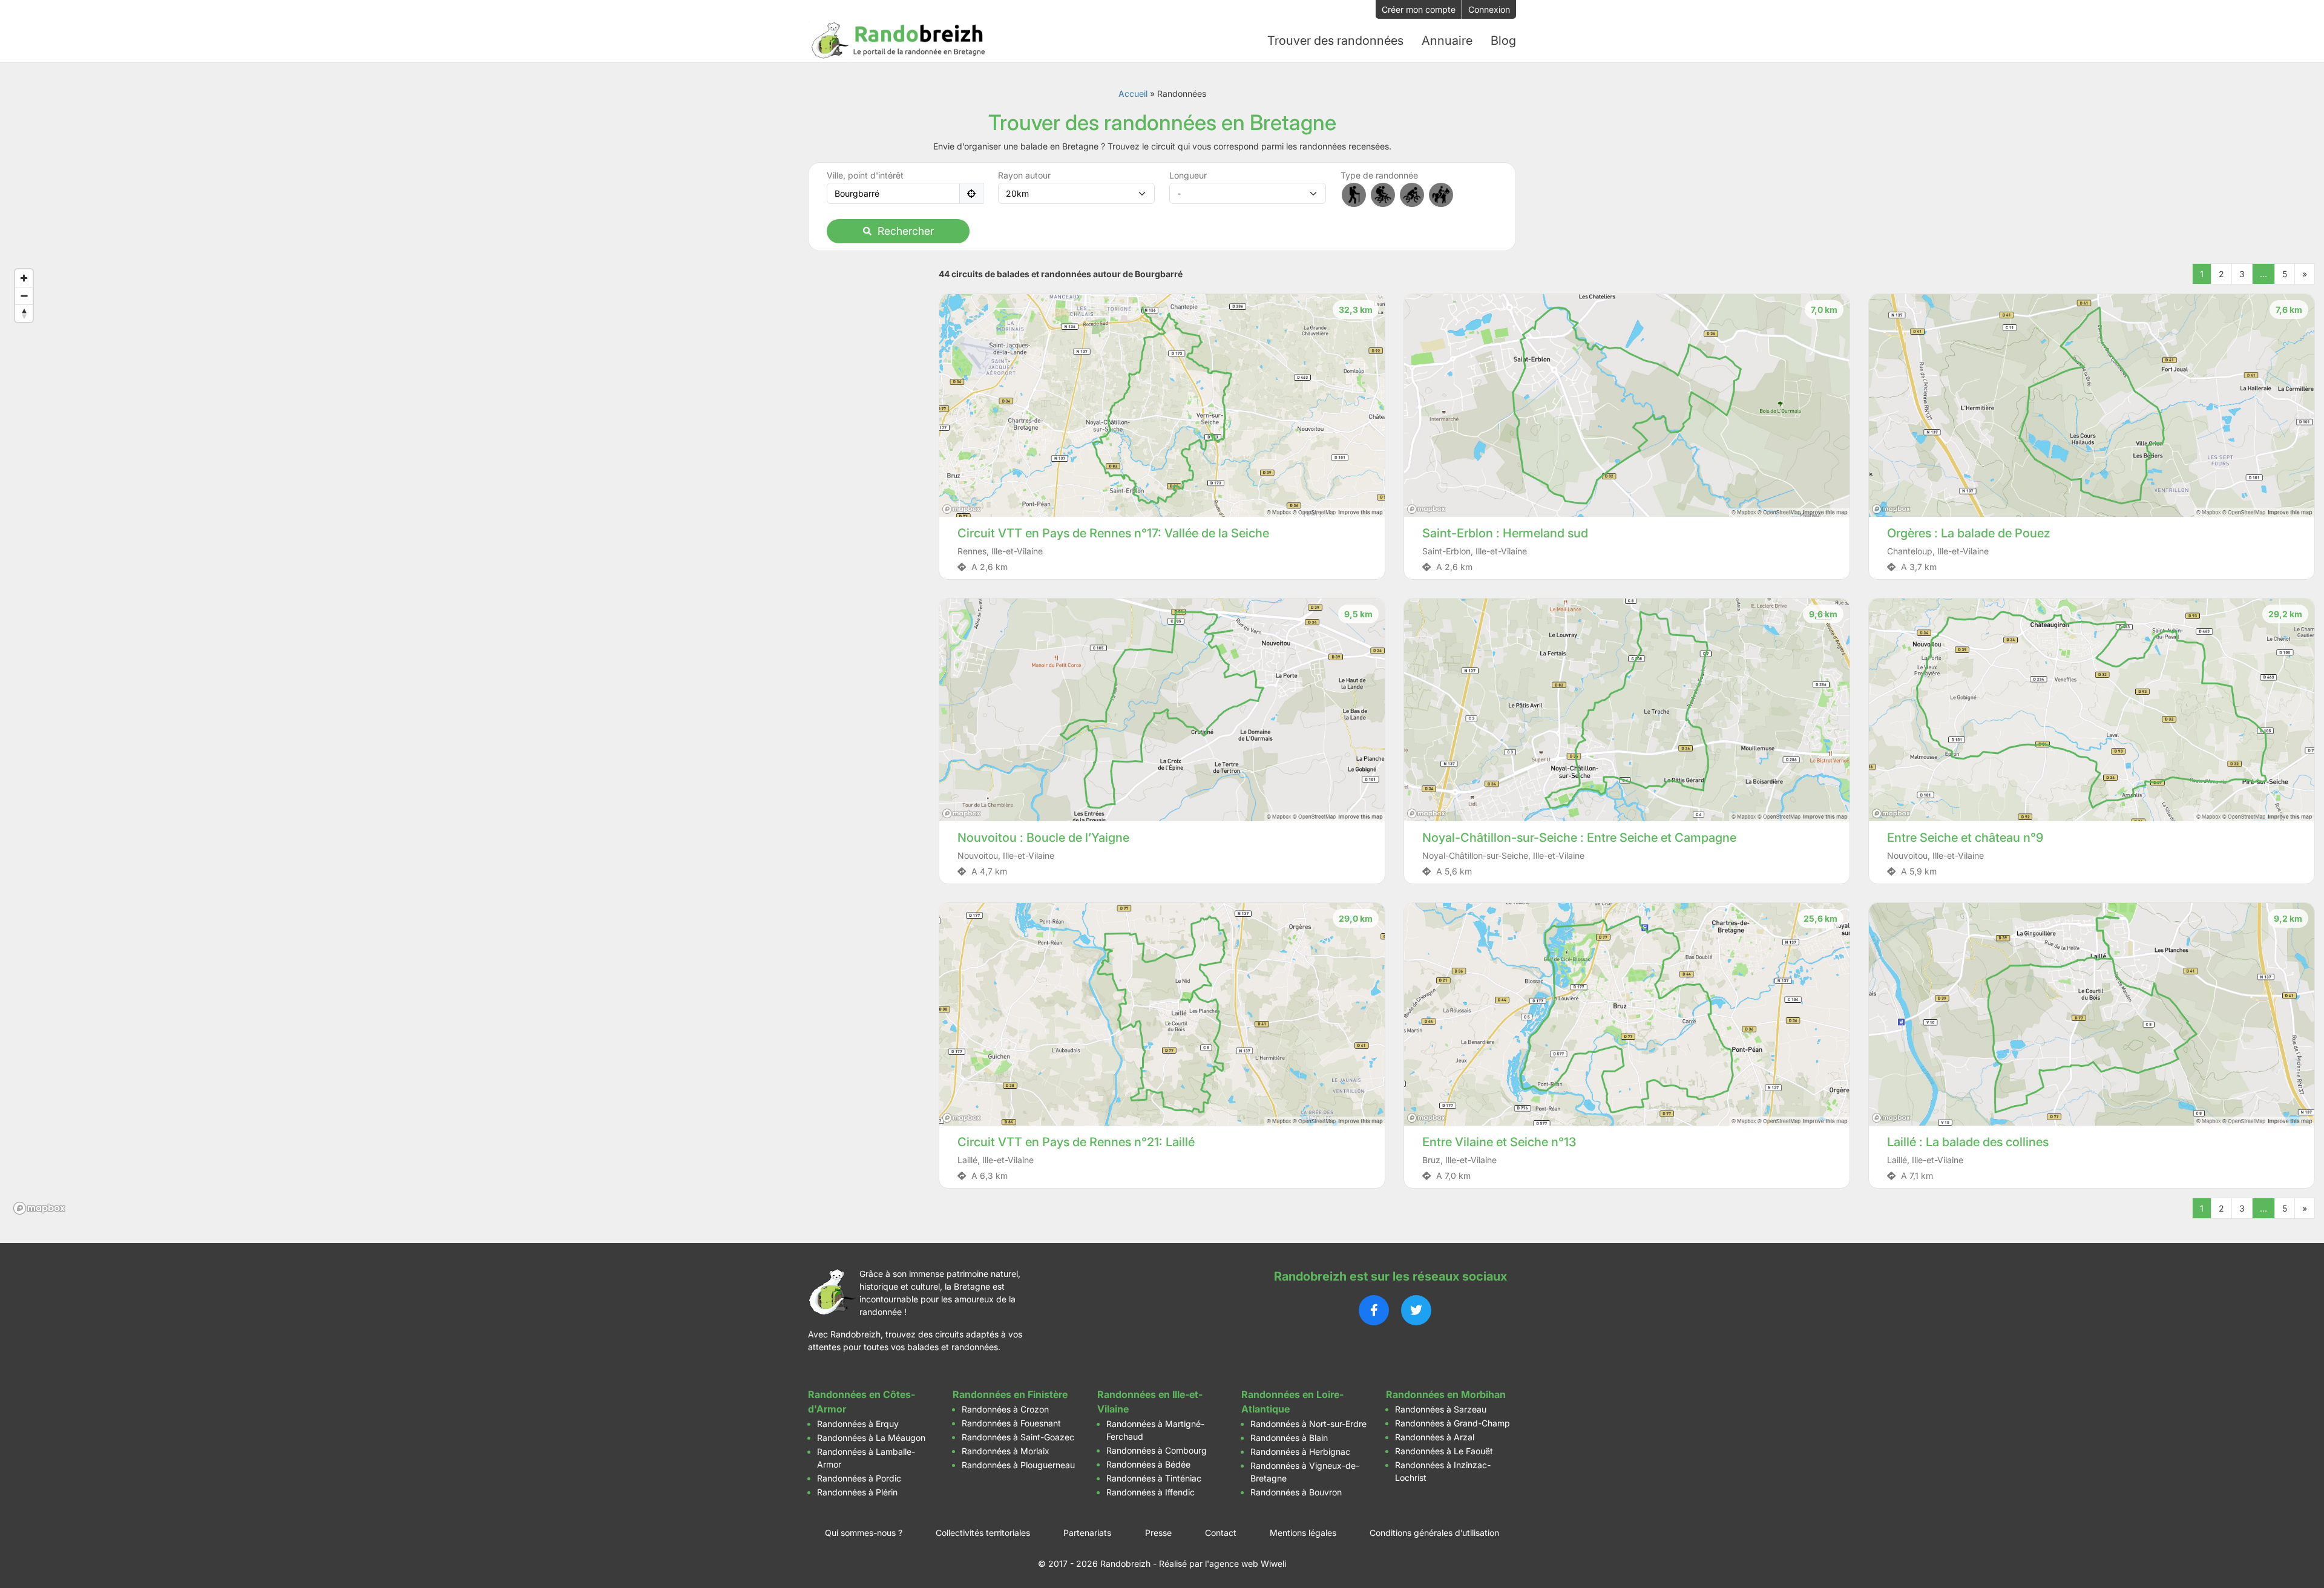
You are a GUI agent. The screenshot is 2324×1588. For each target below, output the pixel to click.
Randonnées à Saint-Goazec (1018, 1437)
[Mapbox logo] (39, 1208)
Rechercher (906, 231)
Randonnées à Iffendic (1151, 1492)
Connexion (1489, 9)
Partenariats (1087, 1533)
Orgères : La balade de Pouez (1969, 533)
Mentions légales (1303, 1533)
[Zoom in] (24, 278)
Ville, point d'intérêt (865, 175)
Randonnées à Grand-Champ (1452, 1423)
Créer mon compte (1419, 9)
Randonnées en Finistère (1010, 1394)
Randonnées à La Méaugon (871, 1438)
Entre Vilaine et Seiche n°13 (1499, 1142)
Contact (1221, 1533)
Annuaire (1447, 41)
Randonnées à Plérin (857, 1492)
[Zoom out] (24, 296)
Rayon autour (1024, 175)
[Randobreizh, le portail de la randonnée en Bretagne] (899, 41)
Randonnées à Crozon (1005, 1409)
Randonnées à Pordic (859, 1478)
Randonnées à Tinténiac (1154, 1478)
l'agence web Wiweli (1246, 1563)
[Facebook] (1374, 1310)
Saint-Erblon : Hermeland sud (1505, 533)
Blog (1503, 41)
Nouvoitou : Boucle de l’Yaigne (1043, 838)
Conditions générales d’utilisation (1434, 1533)
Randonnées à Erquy (858, 1424)
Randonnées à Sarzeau (1441, 1409)
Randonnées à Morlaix (1006, 1451)
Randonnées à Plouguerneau (1018, 1465)
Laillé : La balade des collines (1968, 1142)
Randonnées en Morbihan (1446, 1394)
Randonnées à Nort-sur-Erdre (1308, 1424)
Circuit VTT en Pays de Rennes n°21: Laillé (1076, 1142)
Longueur (1188, 175)
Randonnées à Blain (1289, 1438)
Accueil (1133, 94)
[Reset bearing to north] (24, 313)
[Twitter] (1416, 1310)
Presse (1158, 1533)
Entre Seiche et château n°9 (1965, 838)
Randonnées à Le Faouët (1444, 1451)
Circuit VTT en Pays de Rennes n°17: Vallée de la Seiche (1113, 533)
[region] (465, 741)
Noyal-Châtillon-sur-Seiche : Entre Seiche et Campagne (1579, 838)
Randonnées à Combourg (1157, 1450)
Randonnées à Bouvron (1296, 1492)
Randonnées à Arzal (1435, 1437)
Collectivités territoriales (983, 1533)
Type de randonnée (1379, 175)
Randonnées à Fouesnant (1011, 1423)
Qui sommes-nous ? (864, 1533)
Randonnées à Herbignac (1300, 1452)
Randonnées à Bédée (1148, 1464)
